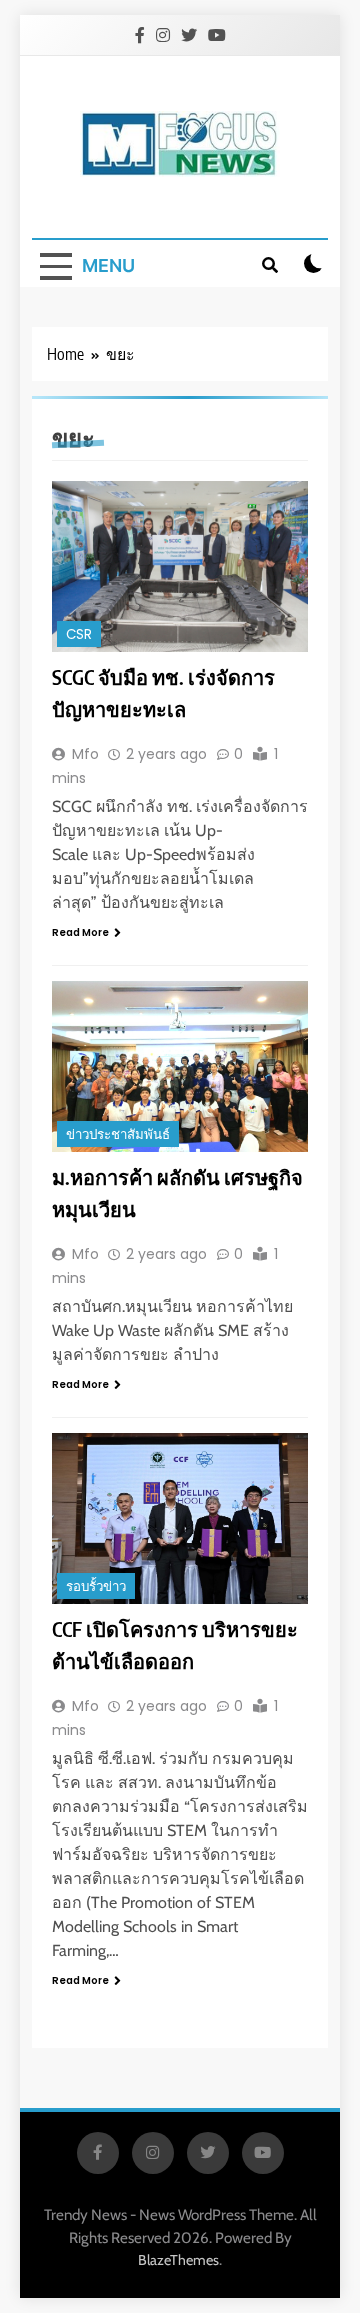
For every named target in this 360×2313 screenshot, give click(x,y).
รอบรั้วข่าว (96, 1586)
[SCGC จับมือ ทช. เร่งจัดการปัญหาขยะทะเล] (180, 566)
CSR (79, 634)
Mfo (85, 754)
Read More (80, 932)
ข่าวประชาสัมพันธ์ (118, 1134)
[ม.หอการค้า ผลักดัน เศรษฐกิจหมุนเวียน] (180, 1066)
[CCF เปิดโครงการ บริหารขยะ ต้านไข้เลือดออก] (180, 1518)
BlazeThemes (178, 2260)
